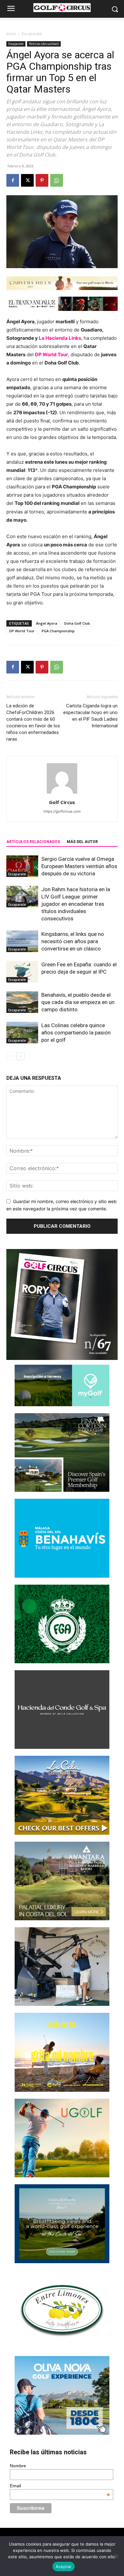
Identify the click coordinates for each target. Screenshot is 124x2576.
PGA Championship (58, 631)
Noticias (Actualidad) (44, 44)
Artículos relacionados (33, 842)
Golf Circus (62, 802)
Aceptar (64, 2566)
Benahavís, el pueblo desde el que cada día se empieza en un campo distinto (78, 1002)
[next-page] (21, 1056)
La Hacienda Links (60, 338)
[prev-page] (10, 1056)
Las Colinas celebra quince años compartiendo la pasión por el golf (76, 1033)
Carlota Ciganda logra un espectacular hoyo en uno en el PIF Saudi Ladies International (90, 716)
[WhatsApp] (57, 180)
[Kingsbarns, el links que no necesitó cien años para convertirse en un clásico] (22, 941)
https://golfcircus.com (62, 811)
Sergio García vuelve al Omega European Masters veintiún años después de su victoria (79, 866)
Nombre (18, 2466)
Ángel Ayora (47, 623)
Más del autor (82, 842)
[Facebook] (13, 180)
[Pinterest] (42, 180)
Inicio (11, 34)
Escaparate (32, 34)
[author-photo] (62, 793)
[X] (27, 180)
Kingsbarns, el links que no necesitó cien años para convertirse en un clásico (73, 941)
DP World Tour (22, 631)
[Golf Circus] (62, 8)
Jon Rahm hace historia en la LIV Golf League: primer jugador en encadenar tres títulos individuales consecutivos (76, 904)
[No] (116, 2556)
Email (60, 2486)
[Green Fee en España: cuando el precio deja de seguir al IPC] (22, 972)
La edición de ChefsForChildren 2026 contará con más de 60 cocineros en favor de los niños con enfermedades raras (33, 722)
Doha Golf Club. (78, 623)
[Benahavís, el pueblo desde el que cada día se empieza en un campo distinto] (22, 1002)
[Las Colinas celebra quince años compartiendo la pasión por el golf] (22, 1033)
